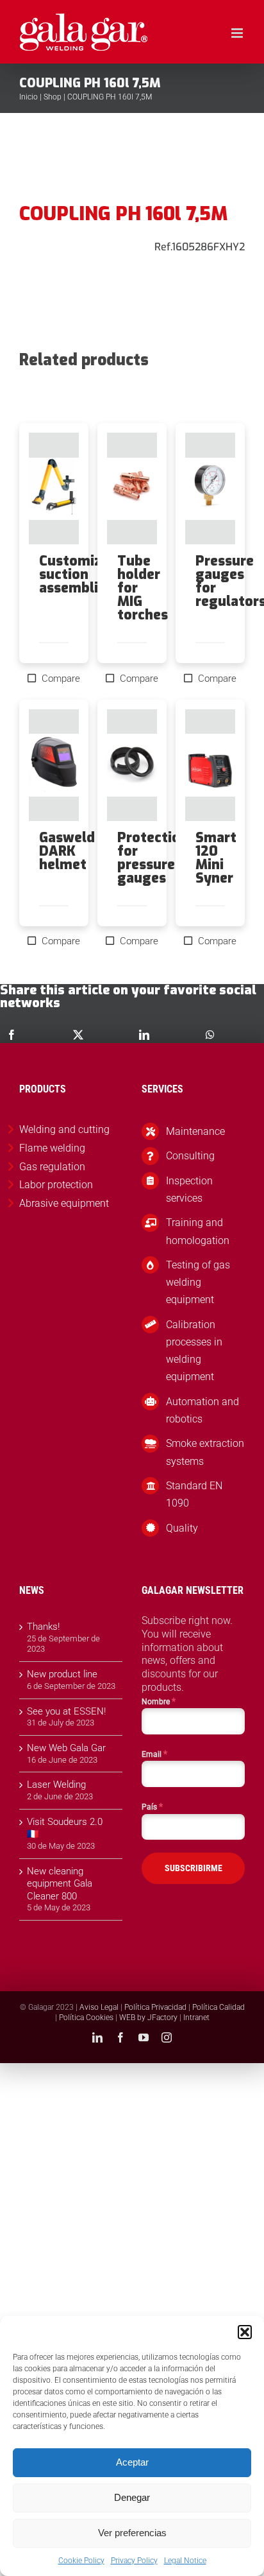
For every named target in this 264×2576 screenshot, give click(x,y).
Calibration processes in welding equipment (194, 1351)
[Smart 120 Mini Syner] (210, 765)
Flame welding (52, 1148)
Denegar (132, 2497)
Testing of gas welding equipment (198, 1282)
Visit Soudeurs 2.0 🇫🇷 (65, 1828)
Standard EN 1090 (194, 1494)
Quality (182, 1528)
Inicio (29, 97)
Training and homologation (198, 1231)
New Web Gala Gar (66, 1748)
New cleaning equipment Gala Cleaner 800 (60, 1884)
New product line (62, 1674)
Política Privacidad (155, 2007)
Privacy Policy (134, 2561)
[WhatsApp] (210, 1035)
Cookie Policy (81, 2561)
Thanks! (43, 1627)
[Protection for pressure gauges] (132, 765)
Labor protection (56, 1185)
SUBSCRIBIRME (194, 1868)
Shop (53, 97)
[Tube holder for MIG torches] (132, 488)
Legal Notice (185, 2561)
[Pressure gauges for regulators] (210, 488)
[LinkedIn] (144, 1035)
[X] (78, 1035)
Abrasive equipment (64, 1203)
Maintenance (195, 1131)
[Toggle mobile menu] (238, 33)
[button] (245, 2332)
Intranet (196, 2018)
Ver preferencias (132, 2533)
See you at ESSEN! (66, 1711)
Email (154, 1754)
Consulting (190, 1156)
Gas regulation (52, 1167)
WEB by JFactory (148, 2018)
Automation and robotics (202, 1410)
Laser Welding (56, 1785)
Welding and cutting (64, 1129)
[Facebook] (12, 1035)
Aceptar (132, 2462)
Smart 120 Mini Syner (216, 858)
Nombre (159, 1701)
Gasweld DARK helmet (67, 851)
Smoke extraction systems (205, 1452)
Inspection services (189, 1189)
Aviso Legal (99, 2007)
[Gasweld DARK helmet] (54, 765)
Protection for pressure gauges (153, 858)
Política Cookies (86, 2018)
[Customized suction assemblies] (54, 488)
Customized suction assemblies (78, 575)
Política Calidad (219, 2007)
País (152, 1806)
